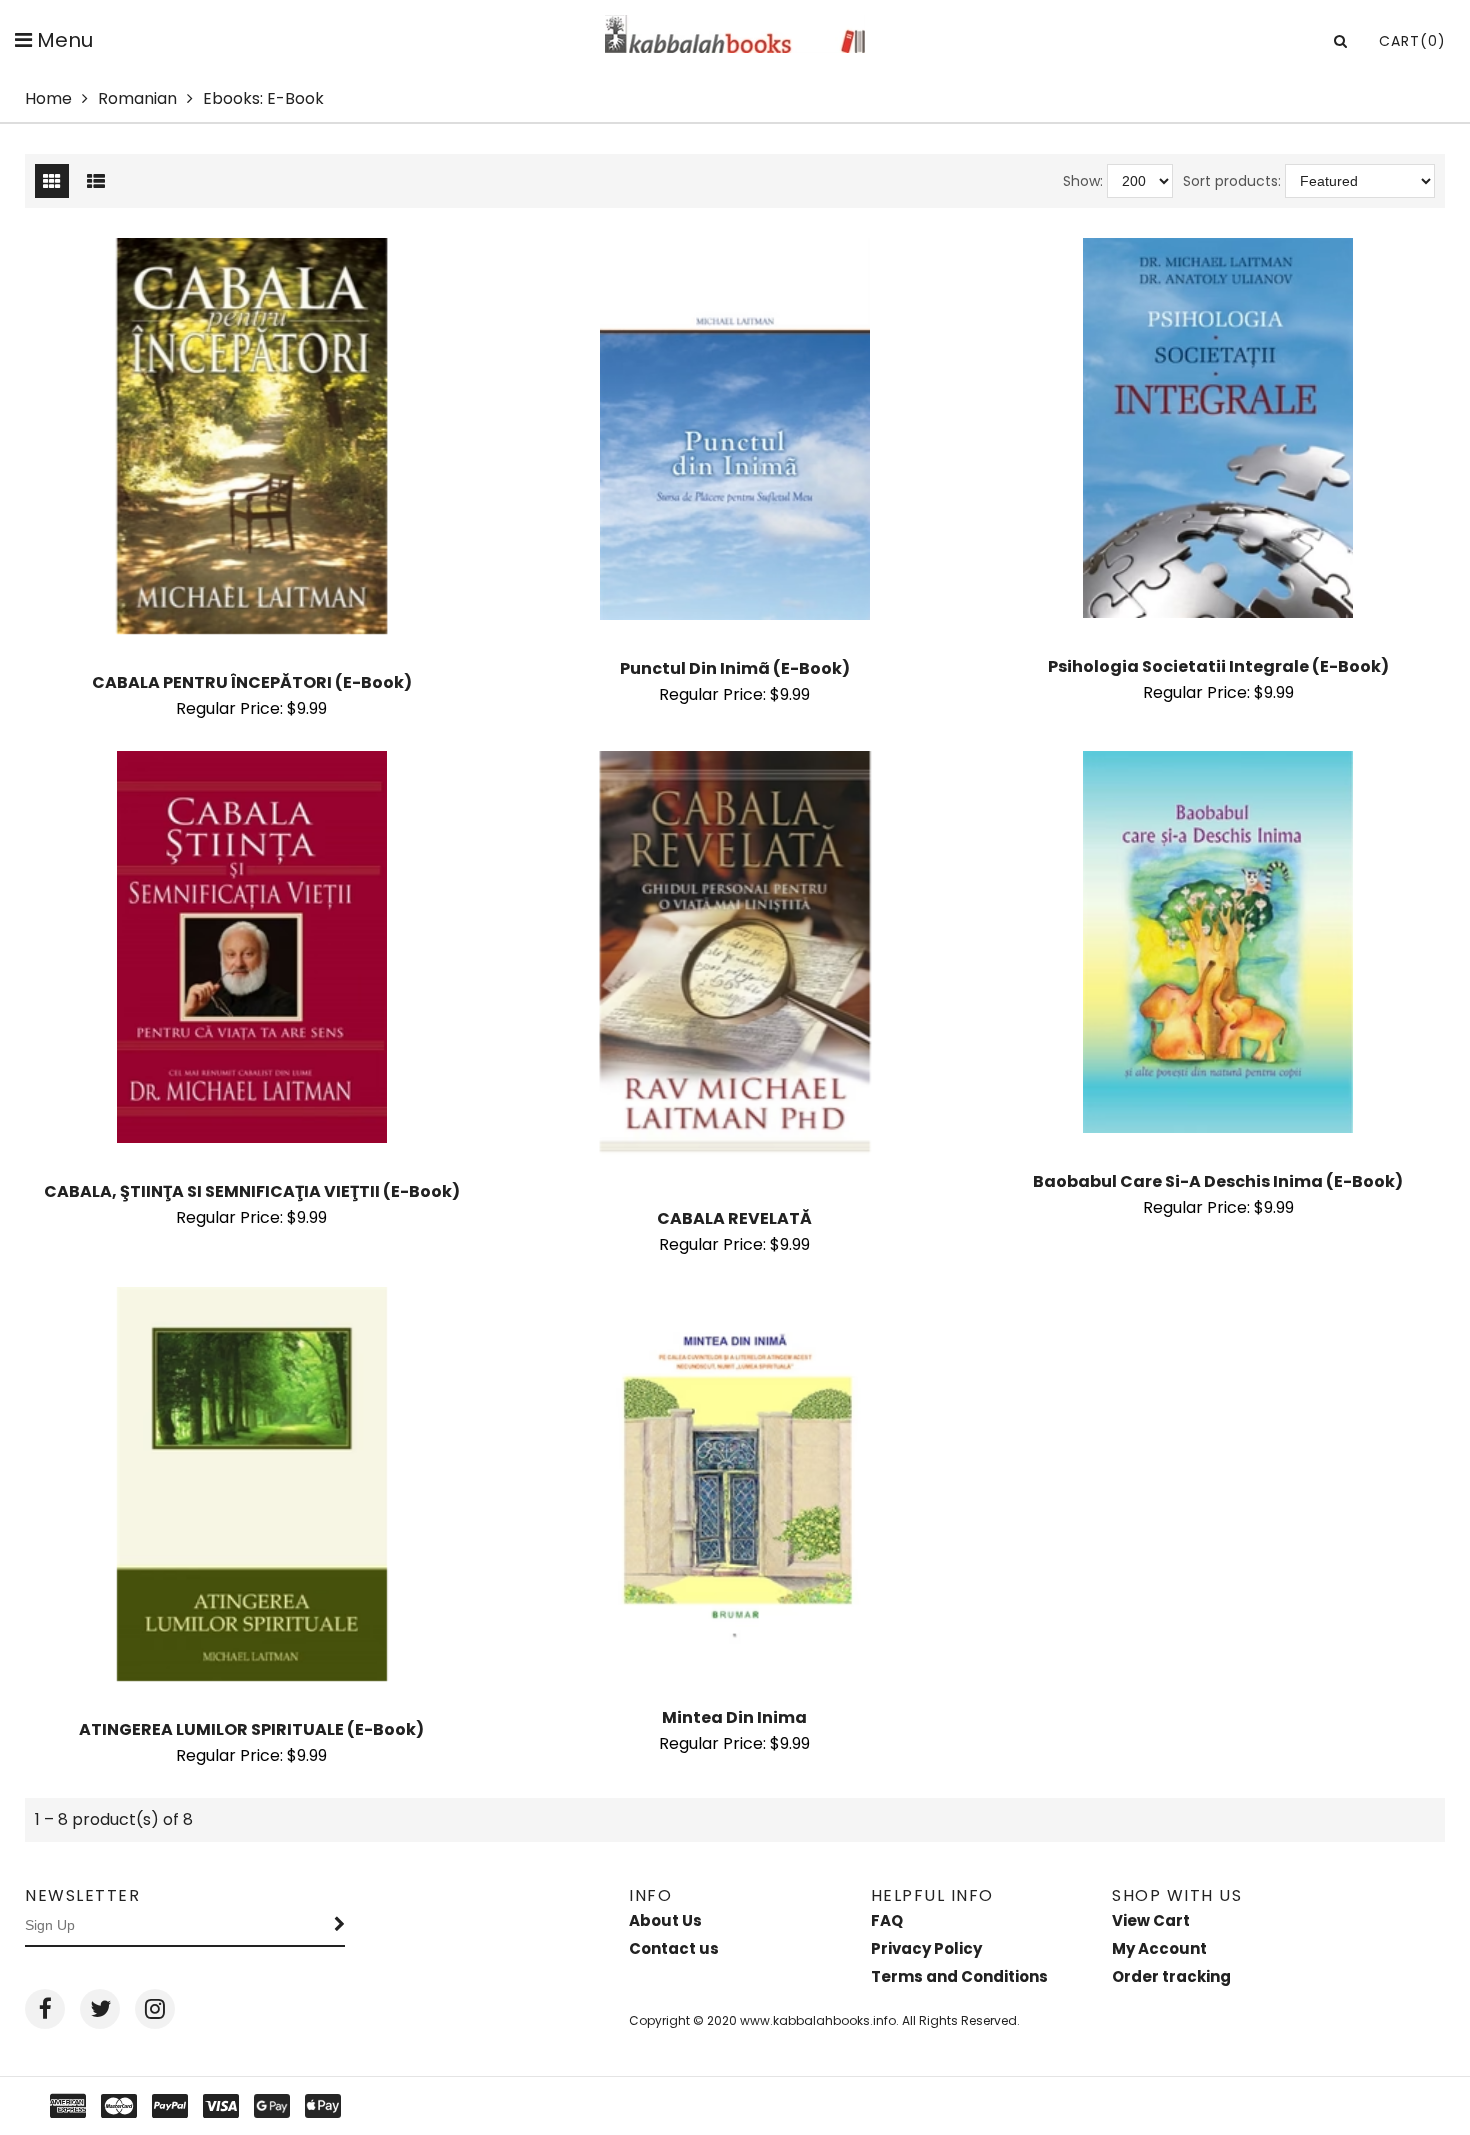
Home (48, 98)
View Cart (1151, 1920)
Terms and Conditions (959, 1976)
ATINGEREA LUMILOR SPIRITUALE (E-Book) (251, 1729)
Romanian (137, 98)
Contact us (674, 1948)
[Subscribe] (340, 1926)
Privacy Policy (926, 1948)
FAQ (887, 1920)
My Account (1159, 1948)
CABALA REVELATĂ (734, 1218)
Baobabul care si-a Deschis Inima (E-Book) (1218, 1181)
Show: (1083, 181)
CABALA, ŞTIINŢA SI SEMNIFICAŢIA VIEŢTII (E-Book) (252, 1191)
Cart (1412, 41)
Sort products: (1232, 181)
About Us (665, 1920)
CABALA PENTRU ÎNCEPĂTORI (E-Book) (252, 682)
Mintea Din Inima (734, 1717)
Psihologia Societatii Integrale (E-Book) (1218, 666)
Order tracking (1171, 1976)
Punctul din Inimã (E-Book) (735, 668)
